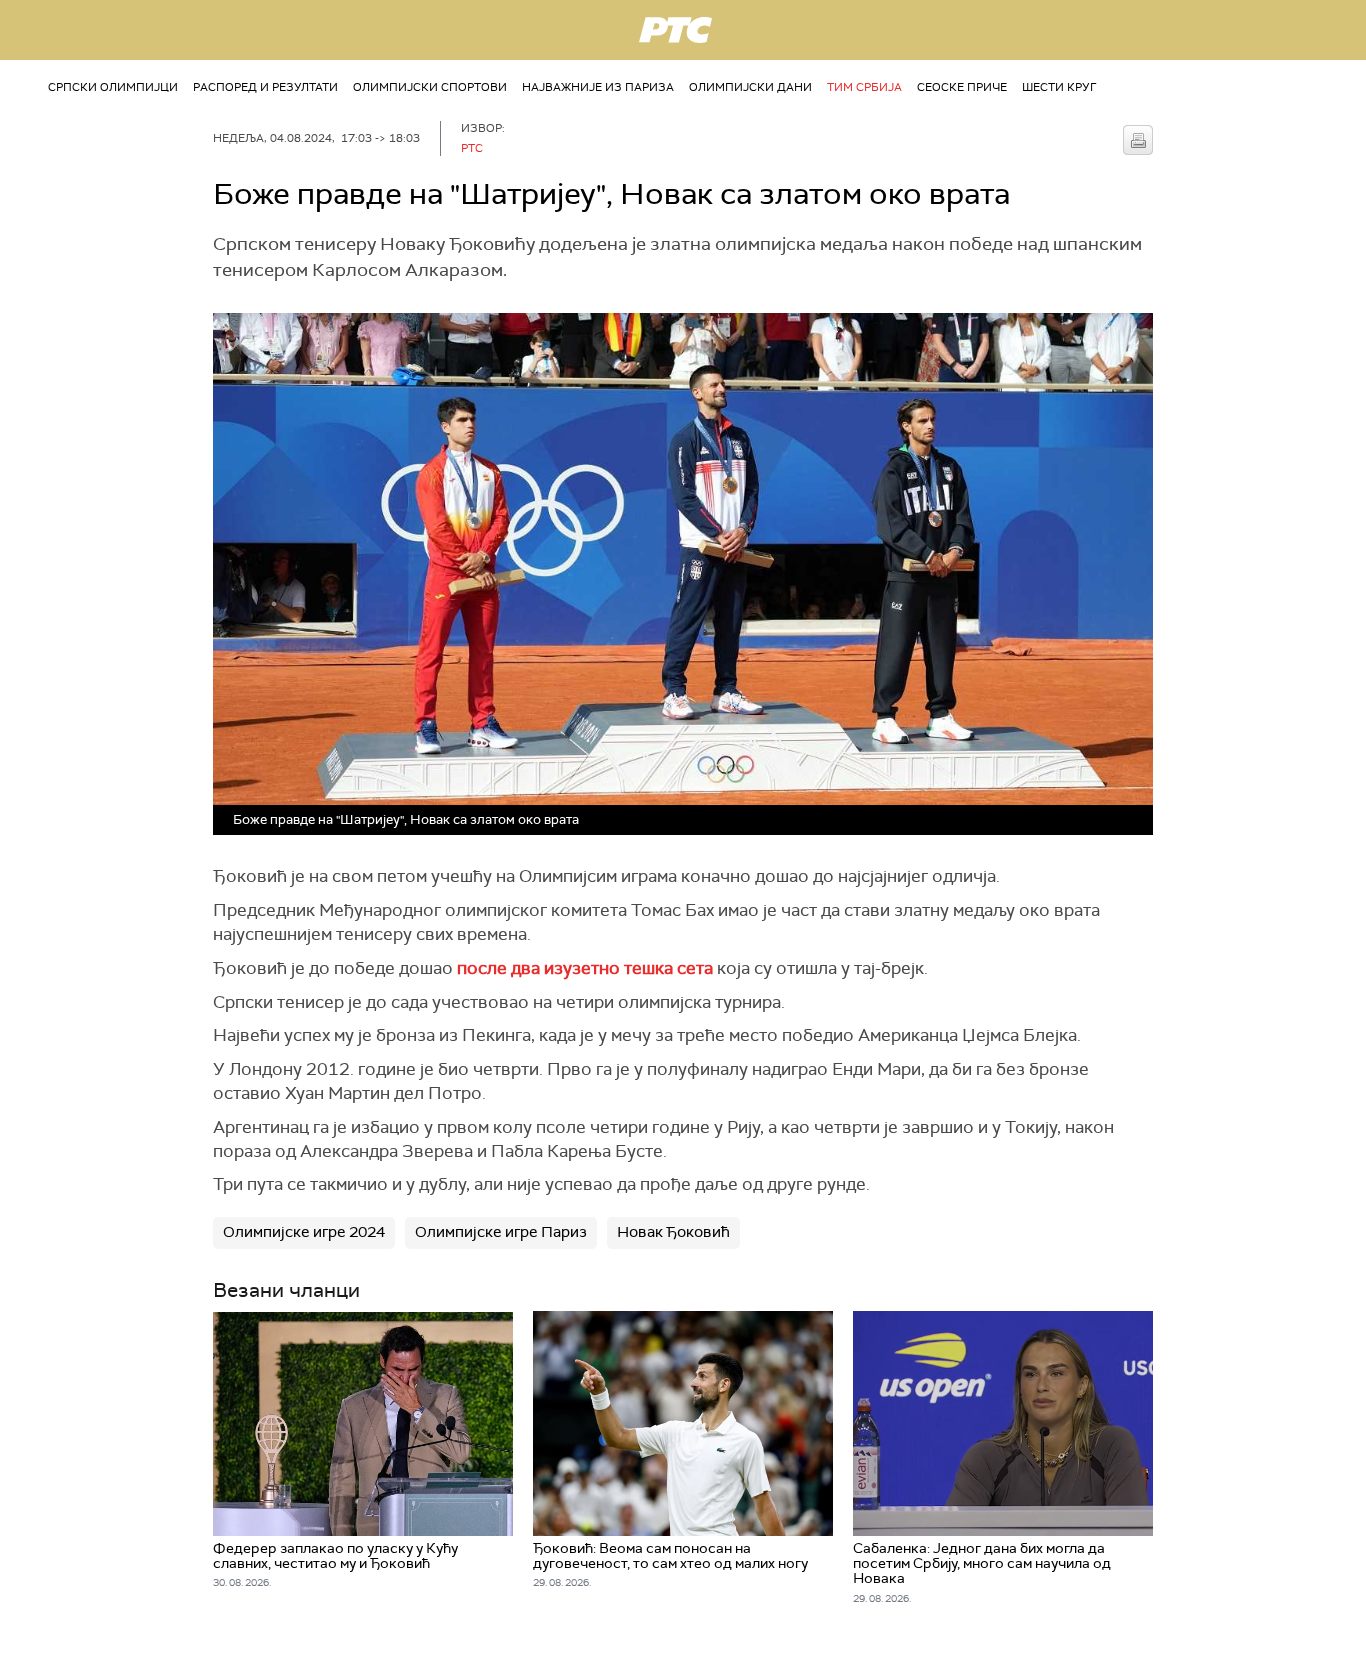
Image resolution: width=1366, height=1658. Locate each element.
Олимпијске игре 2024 (304, 1232)
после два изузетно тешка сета (585, 968)
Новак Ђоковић (673, 1232)
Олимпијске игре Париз (501, 1232)
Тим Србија (864, 87)
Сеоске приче (962, 87)
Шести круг (1059, 87)
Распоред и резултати (265, 87)
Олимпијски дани (750, 87)
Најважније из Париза (598, 87)
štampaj (1138, 140)
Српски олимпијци (113, 87)
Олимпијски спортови (430, 87)
